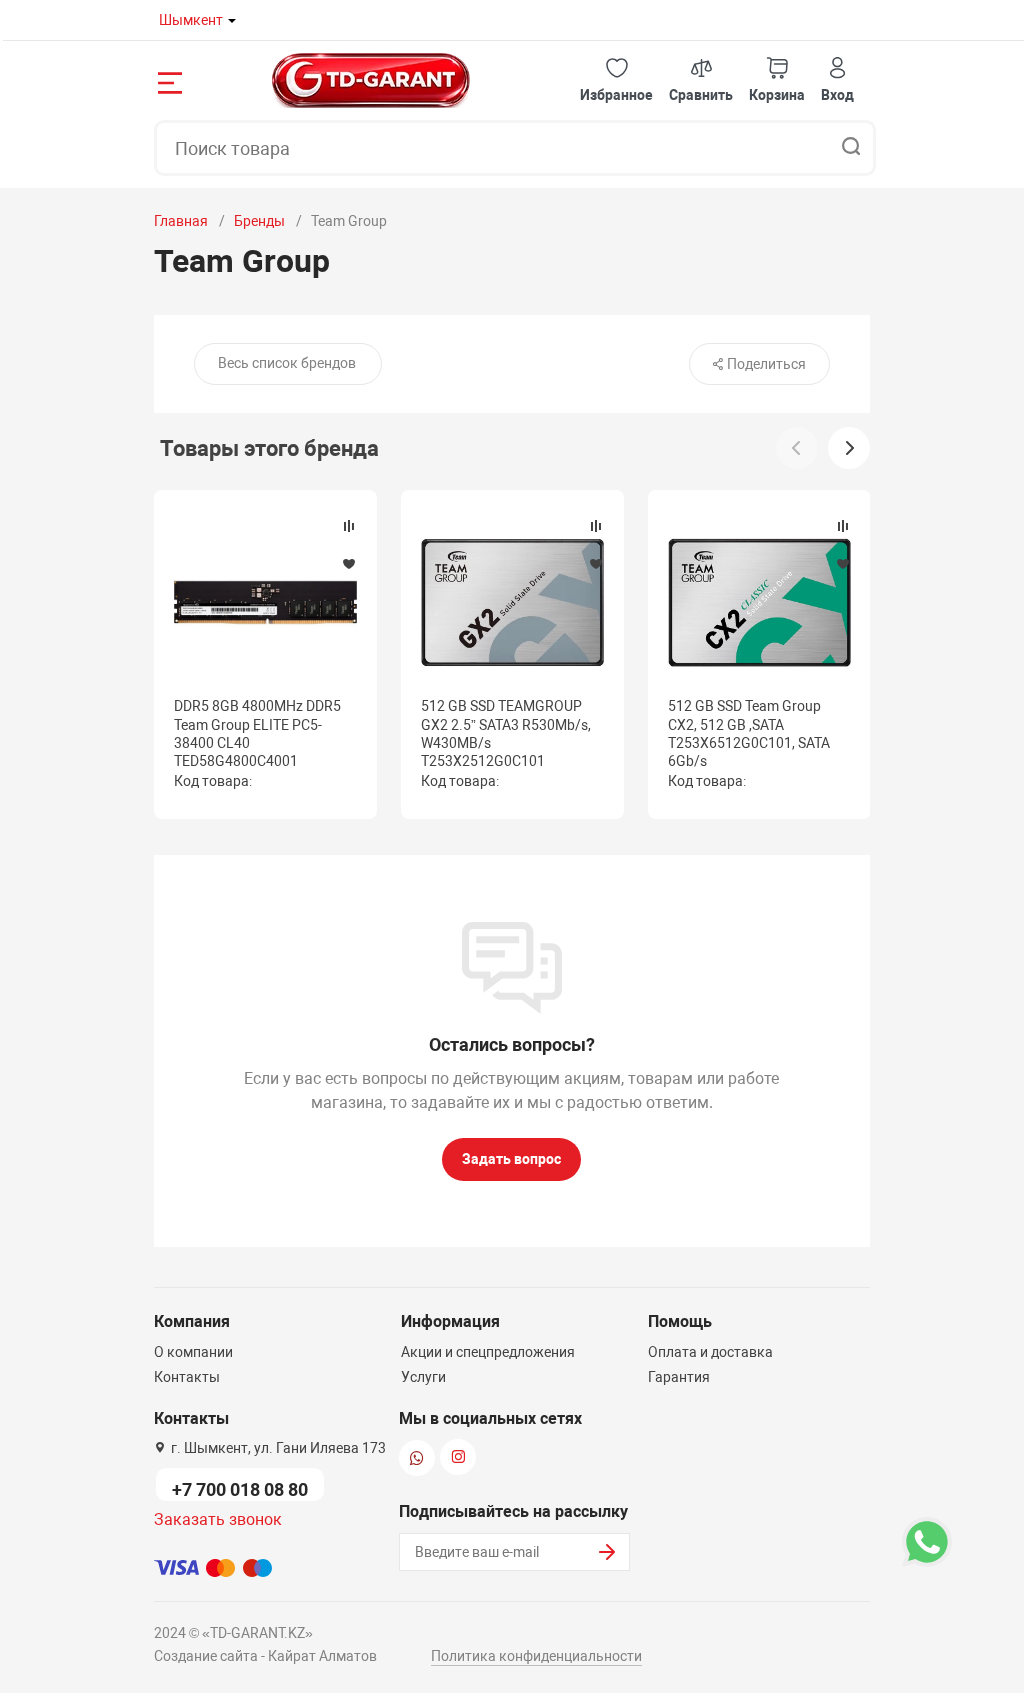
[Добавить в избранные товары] (349, 563)
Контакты (187, 1377)
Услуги (423, 1377)
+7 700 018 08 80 (240, 1489)
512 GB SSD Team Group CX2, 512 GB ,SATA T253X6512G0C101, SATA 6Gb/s (749, 733)
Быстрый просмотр (265, 602)
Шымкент (191, 20)
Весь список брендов (287, 363)
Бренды (259, 221)
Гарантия (679, 1377)
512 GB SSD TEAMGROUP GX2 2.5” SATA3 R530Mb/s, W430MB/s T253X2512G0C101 (506, 733)
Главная (181, 221)
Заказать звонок (218, 1519)
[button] (616, 80)
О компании (193, 1352)
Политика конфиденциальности (536, 1656)
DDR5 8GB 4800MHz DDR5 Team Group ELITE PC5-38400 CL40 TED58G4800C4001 (257, 733)
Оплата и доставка (710, 1352)
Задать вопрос (511, 1159)
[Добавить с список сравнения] (349, 526)
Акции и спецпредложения (488, 1352)
